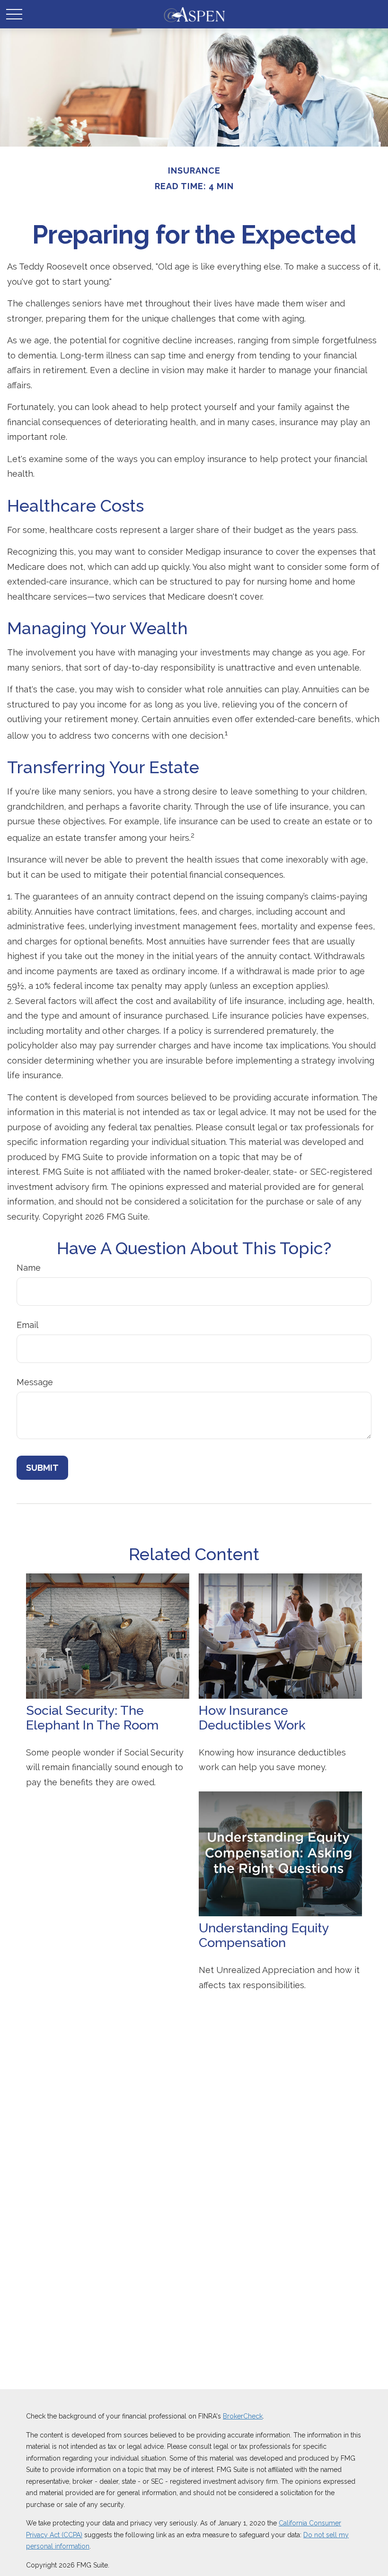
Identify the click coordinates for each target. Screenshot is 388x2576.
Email (27, 1325)
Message (35, 1382)
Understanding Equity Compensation (264, 1935)
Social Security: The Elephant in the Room (92, 1718)
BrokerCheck (243, 2416)
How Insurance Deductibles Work (252, 1718)
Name (29, 1268)
